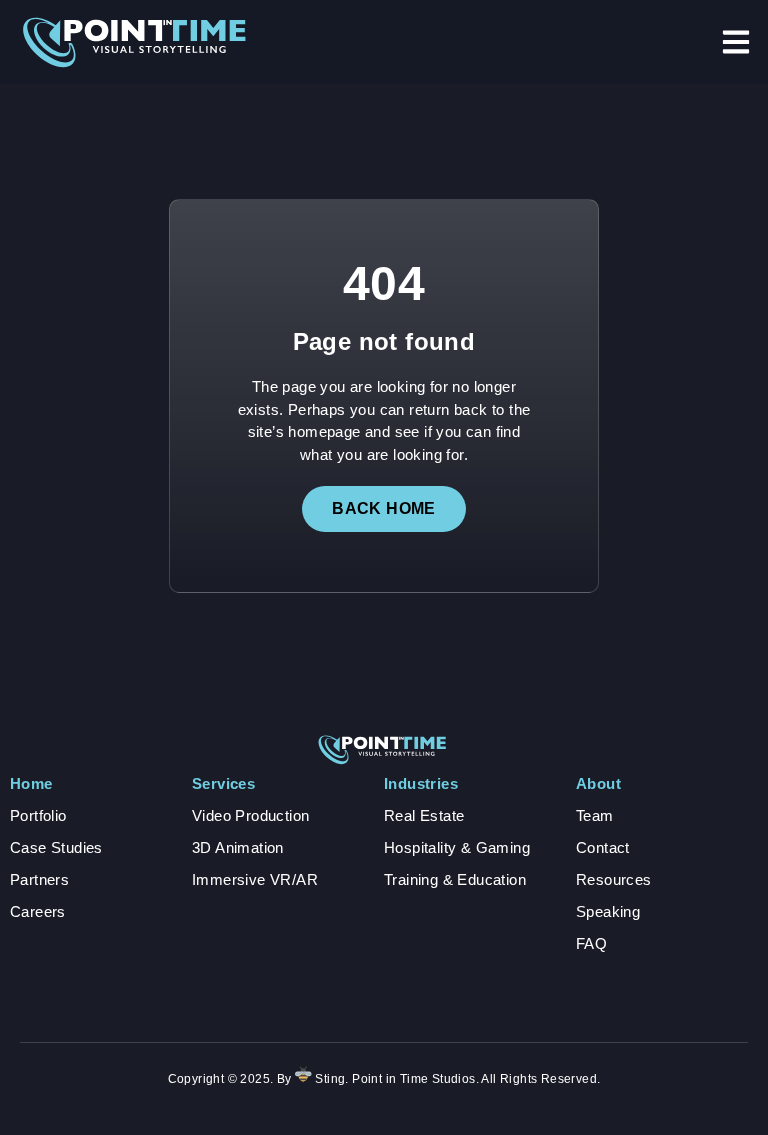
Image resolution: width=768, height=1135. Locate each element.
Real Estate (424, 815)
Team (595, 815)
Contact (603, 847)
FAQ (591, 943)
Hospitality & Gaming (457, 847)
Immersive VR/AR (255, 879)
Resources (614, 879)
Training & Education (455, 879)
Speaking (608, 911)
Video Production (250, 815)
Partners (39, 879)
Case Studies (56, 847)
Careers (38, 911)
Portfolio (38, 815)
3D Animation (238, 847)
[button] (735, 41)
